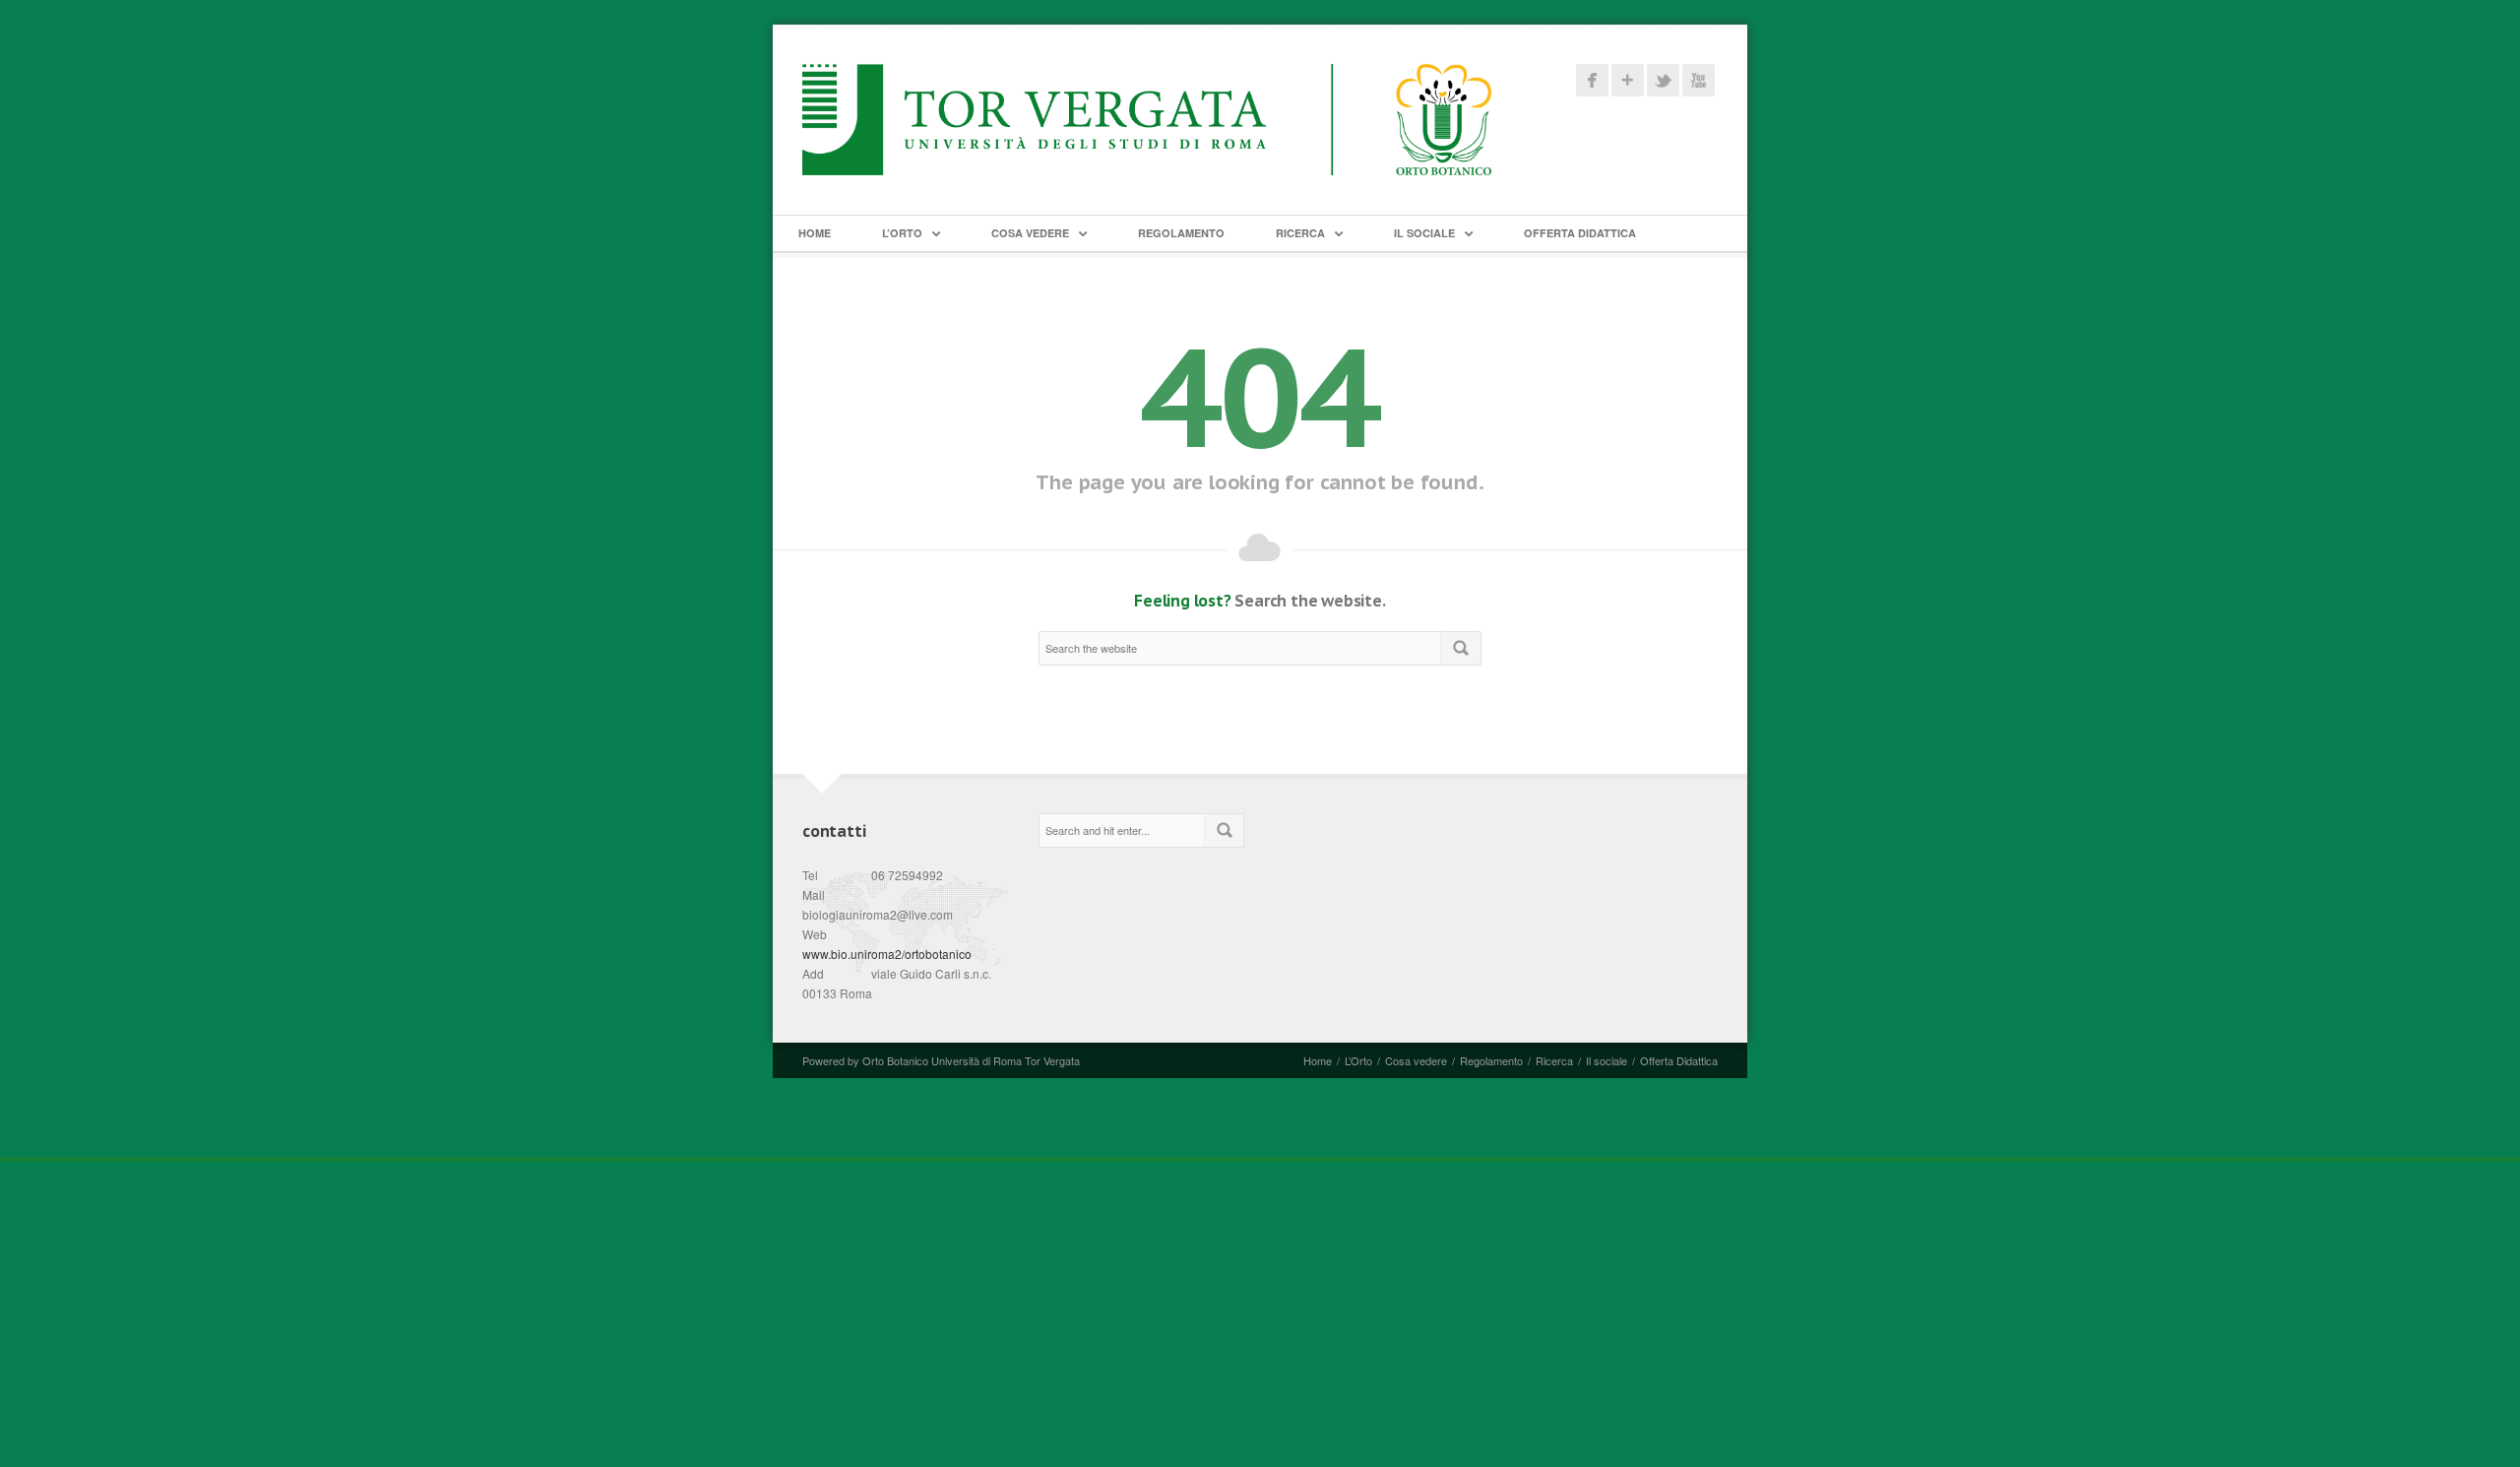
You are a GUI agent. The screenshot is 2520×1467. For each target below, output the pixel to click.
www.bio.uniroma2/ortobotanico (887, 954)
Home (815, 233)
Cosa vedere (1030, 233)
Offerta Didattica (1580, 233)
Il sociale (1424, 233)
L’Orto (902, 233)
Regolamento (1181, 233)
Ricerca (1300, 233)
